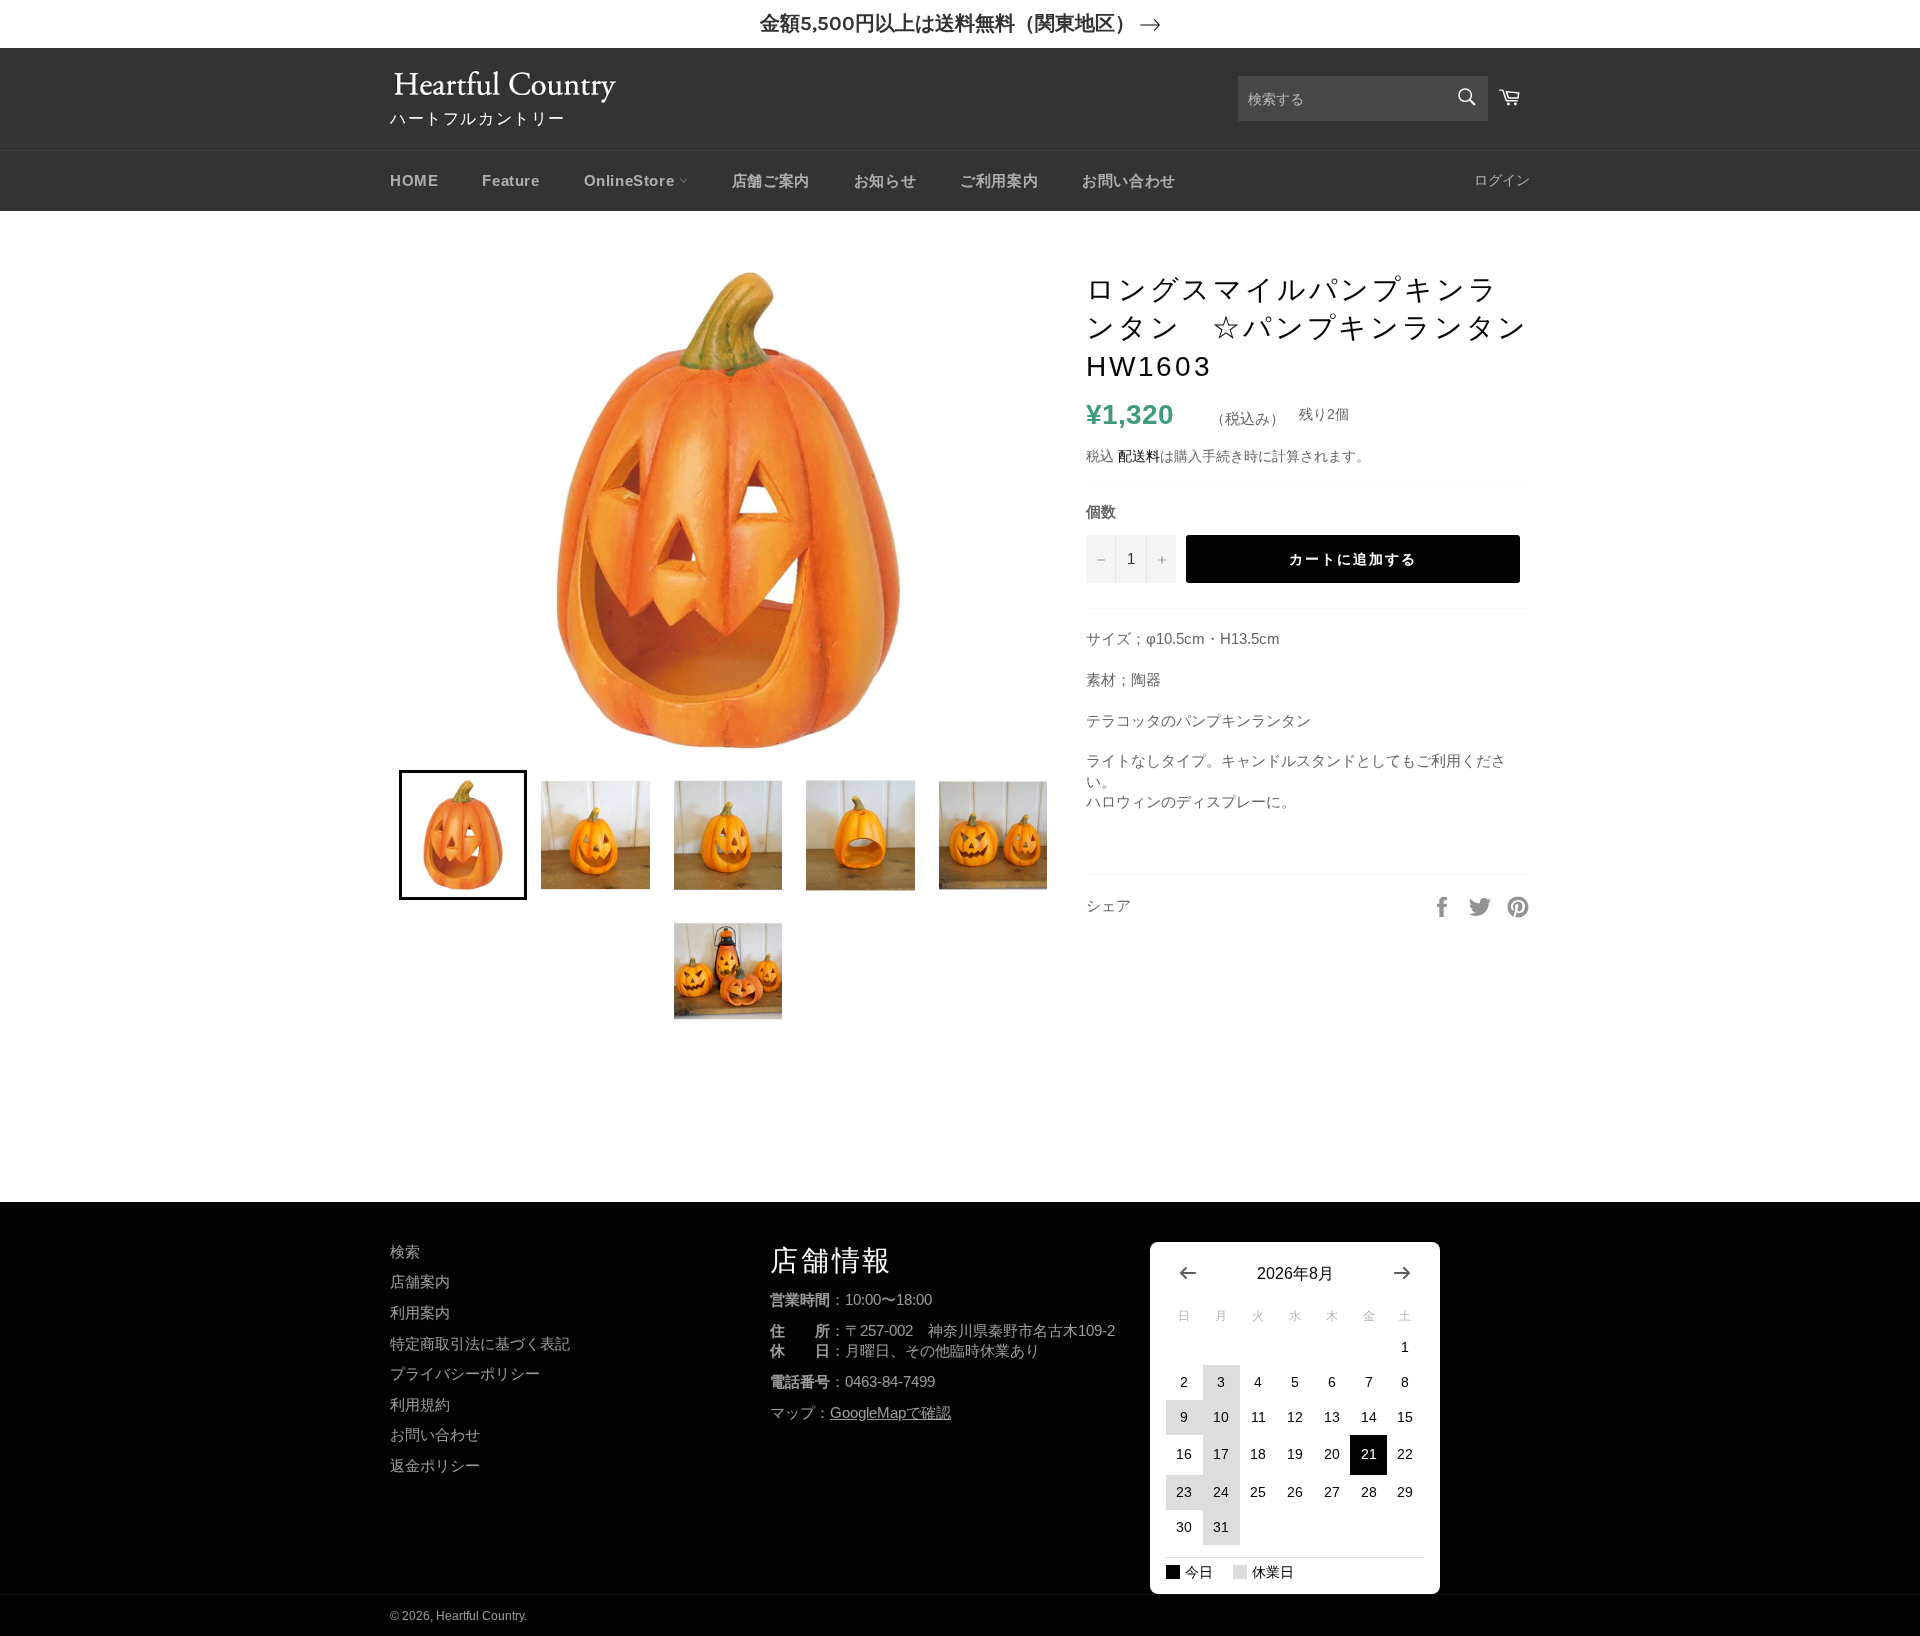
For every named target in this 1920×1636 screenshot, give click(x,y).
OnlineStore (631, 180)
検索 (405, 1251)
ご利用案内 (999, 180)
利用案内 (420, 1312)
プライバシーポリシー (465, 1373)
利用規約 (420, 1404)
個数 (1101, 511)
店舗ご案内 (771, 180)
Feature (510, 180)
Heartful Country (480, 1616)
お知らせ (885, 180)
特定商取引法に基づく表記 (480, 1343)
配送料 (1139, 456)
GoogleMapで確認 (890, 1412)
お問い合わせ (1129, 180)
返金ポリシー (435, 1465)
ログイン (1502, 180)
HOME (414, 180)
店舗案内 (420, 1281)
